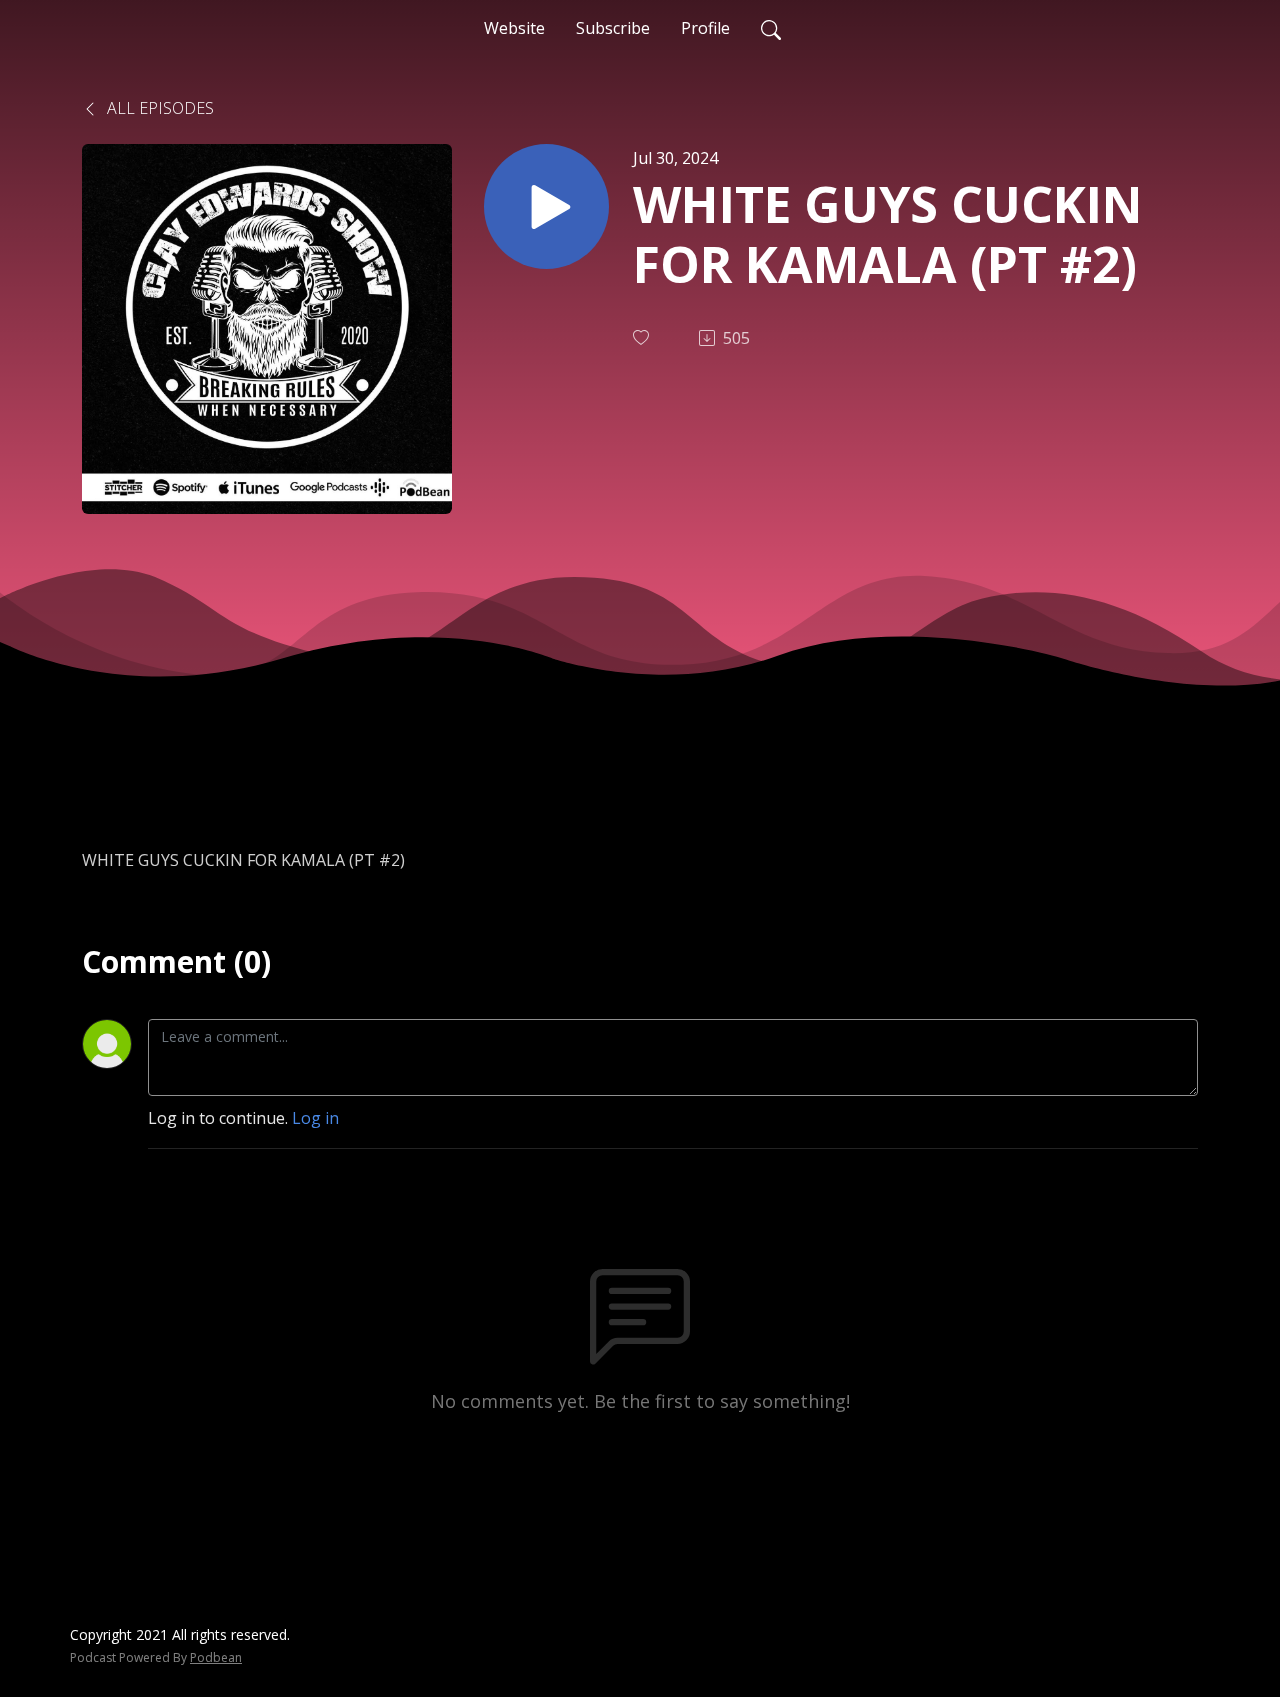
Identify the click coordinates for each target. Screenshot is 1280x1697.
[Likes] (643, 337)
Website (514, 28)
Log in (315, 1118)
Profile (705, 28)
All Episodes (158, 108)
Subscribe (613, 28)
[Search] (771, 28)
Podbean (216, 1657)
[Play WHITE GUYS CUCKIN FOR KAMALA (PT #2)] (546, 206)
